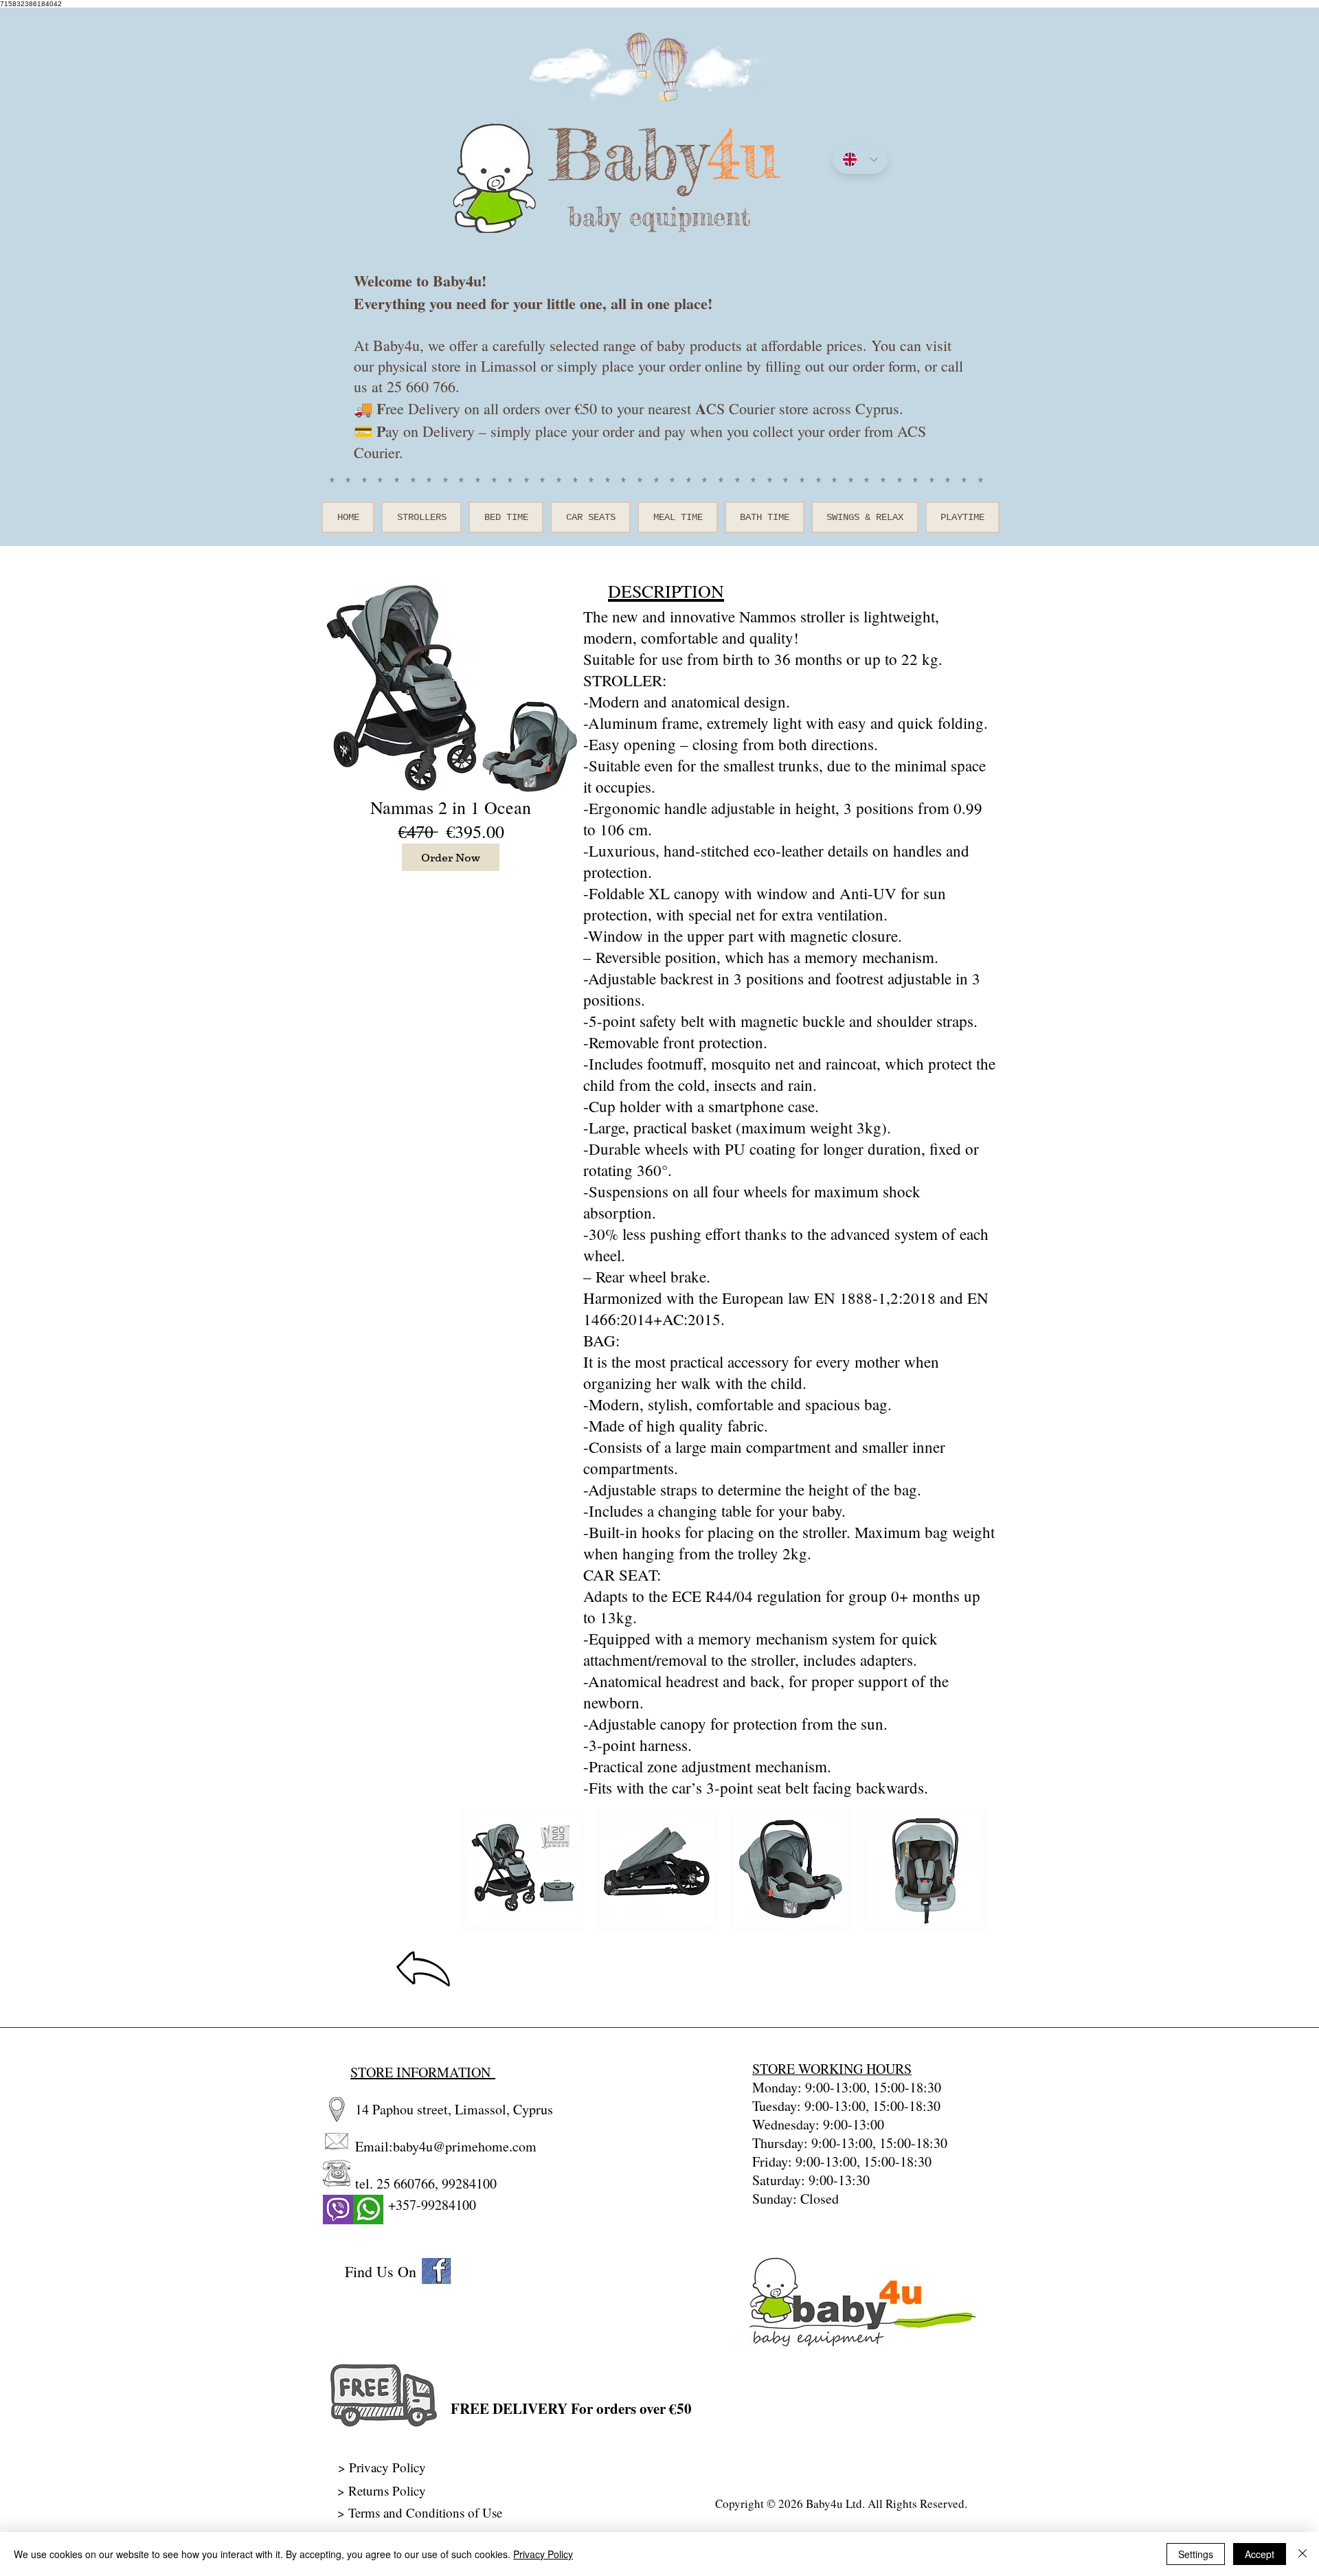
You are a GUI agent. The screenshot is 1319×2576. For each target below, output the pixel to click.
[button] (523, 1869)
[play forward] (969, 1869)
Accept (1260, 2554)
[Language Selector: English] (860, 159)
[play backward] (478, 1869)
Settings (1196, 2554)
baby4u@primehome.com (465, 2146)
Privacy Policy (543, 2554)
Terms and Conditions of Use (427, 2512)
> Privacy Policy (382, 2467)
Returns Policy (387, 2490)
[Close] (1303, 2554)
